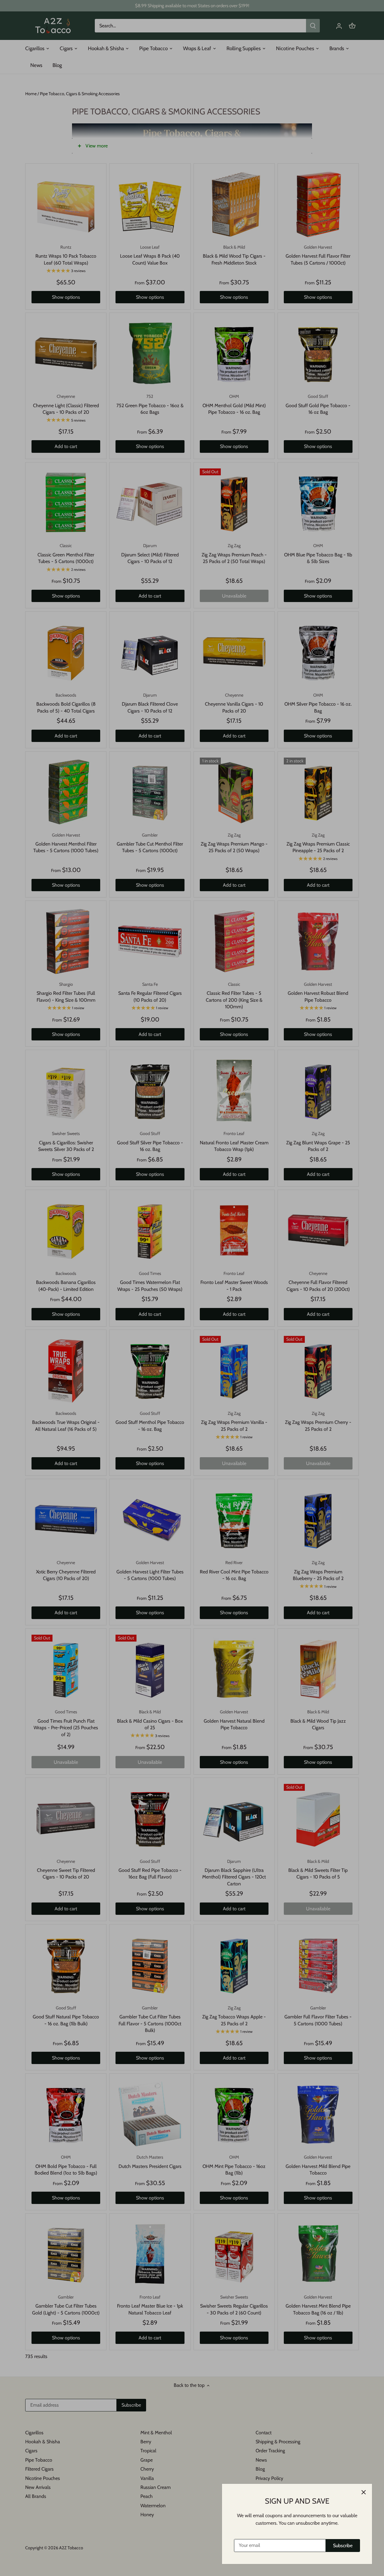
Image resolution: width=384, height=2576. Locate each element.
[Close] (364, 2492)
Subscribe (343, 2546)
